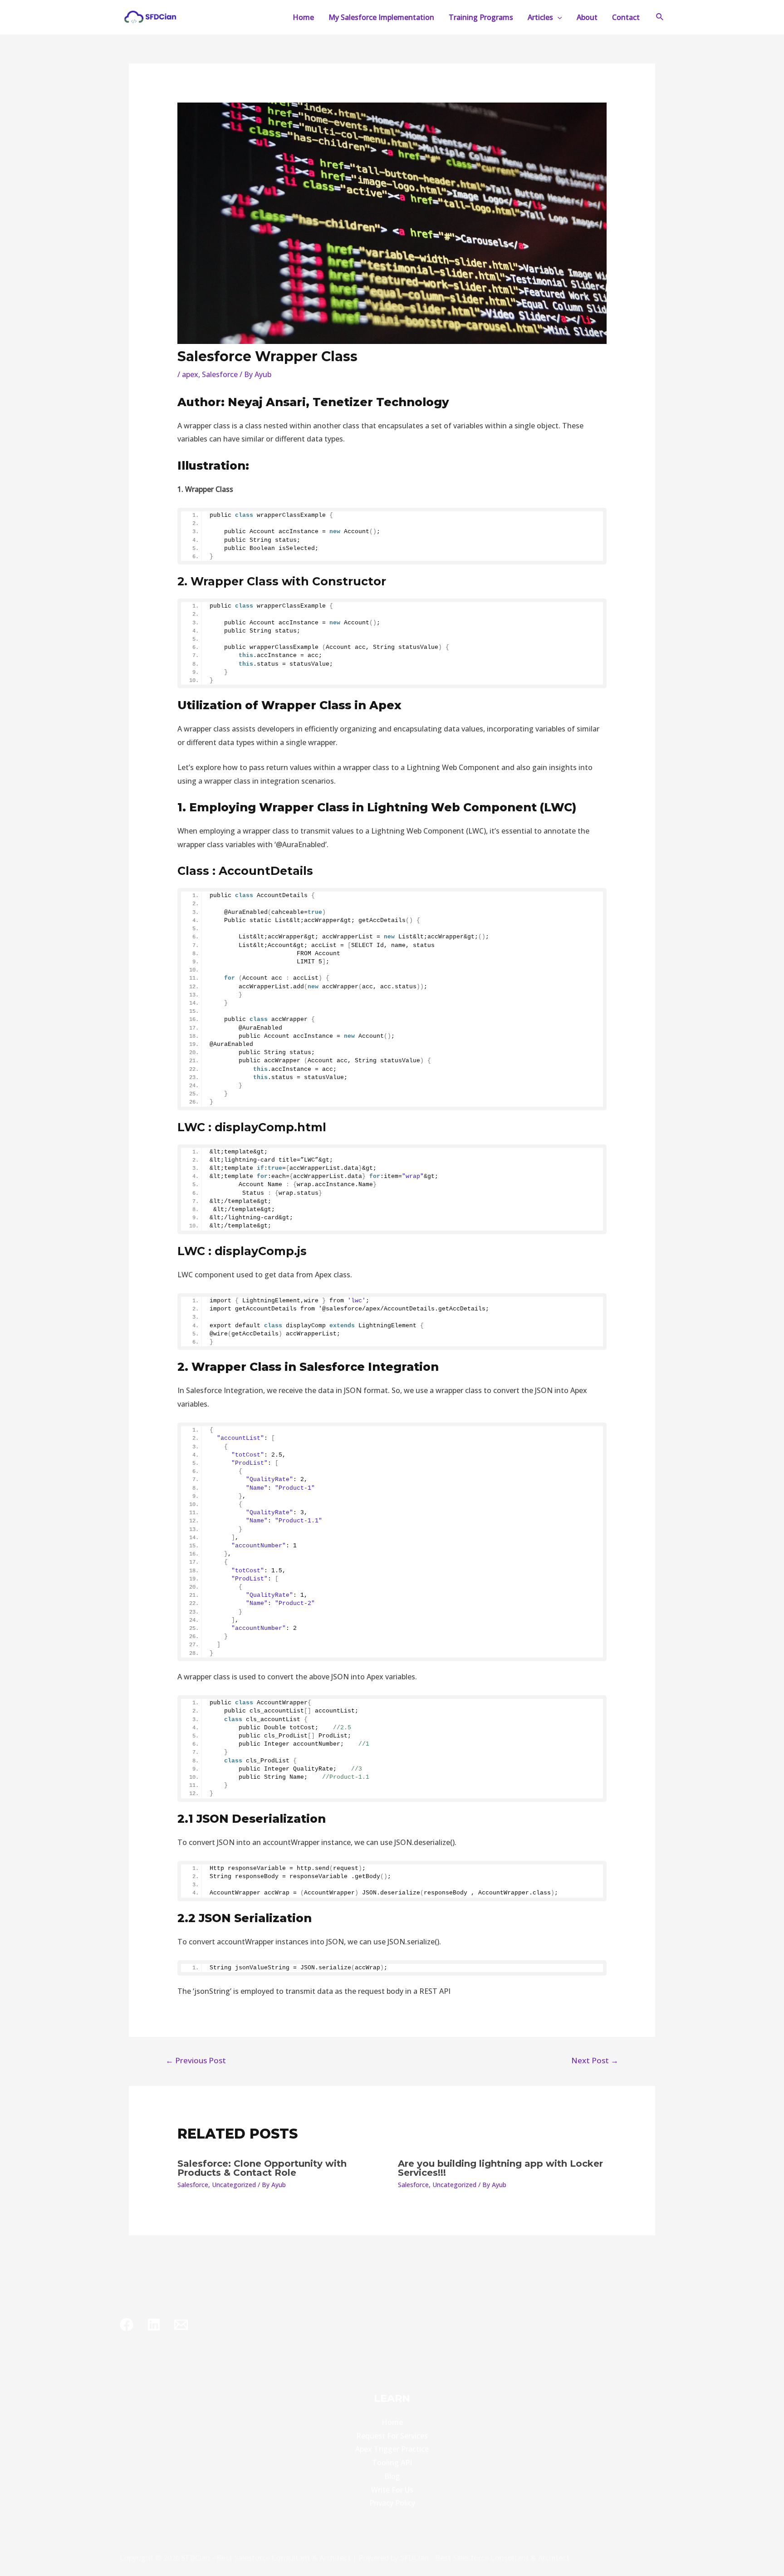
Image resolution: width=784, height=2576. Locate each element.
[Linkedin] (154, 2325)
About (587, 17)
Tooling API (392, 2463)
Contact (626, 17)
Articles (540, 17)
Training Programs (481, 17)
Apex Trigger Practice (392, 2449)
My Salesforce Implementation (381, 17)
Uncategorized (234, 2185)
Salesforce (220, 374)
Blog (392, 2476)
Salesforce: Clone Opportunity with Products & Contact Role (262, 2168)
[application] (558, 17)
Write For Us (392, 2490)
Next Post (595, 2060)
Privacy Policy (392, 2503)
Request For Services (392, 2436)
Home (303, 17)
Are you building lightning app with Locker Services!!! (500, 2168)
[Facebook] (127, 2325)
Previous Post (196, 2060)
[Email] (181, 2325)
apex (190, 374)
